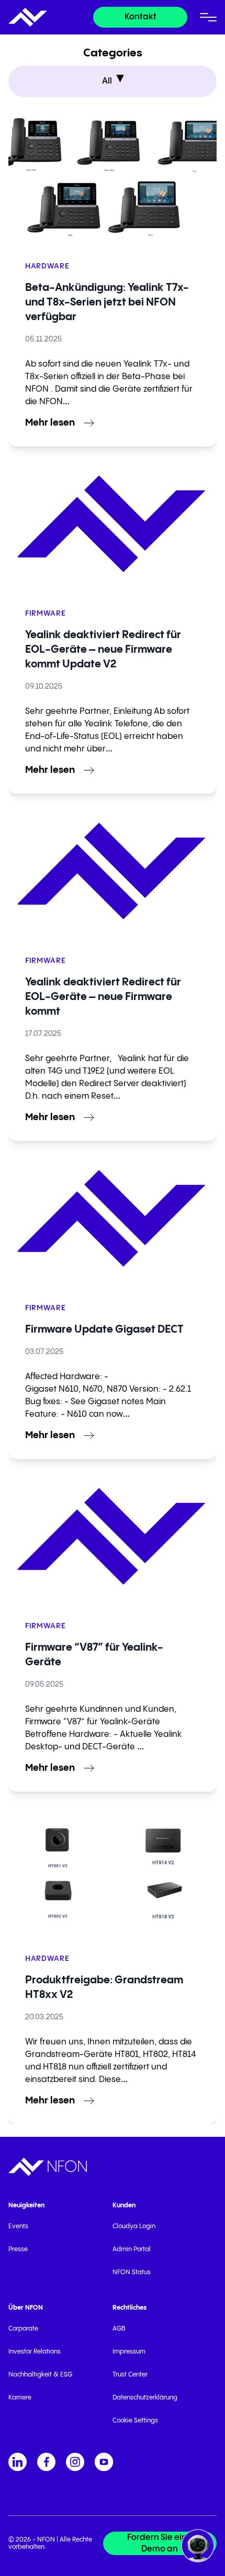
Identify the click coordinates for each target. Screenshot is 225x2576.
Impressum (129, 2352)
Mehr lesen (50, 423)
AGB (119, 2329)
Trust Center (130, 2375)
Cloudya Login (134, 2226)
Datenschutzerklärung (145, 2398)
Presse (18, 2249)
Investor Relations (35, 2352)
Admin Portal (132, 2249)
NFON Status (132, 2272)
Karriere (20, 2398)
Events (18, 2226)
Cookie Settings (135, 2421)
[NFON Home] (28, 17)
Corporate (23, 2329)
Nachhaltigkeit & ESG (40, 2375)
